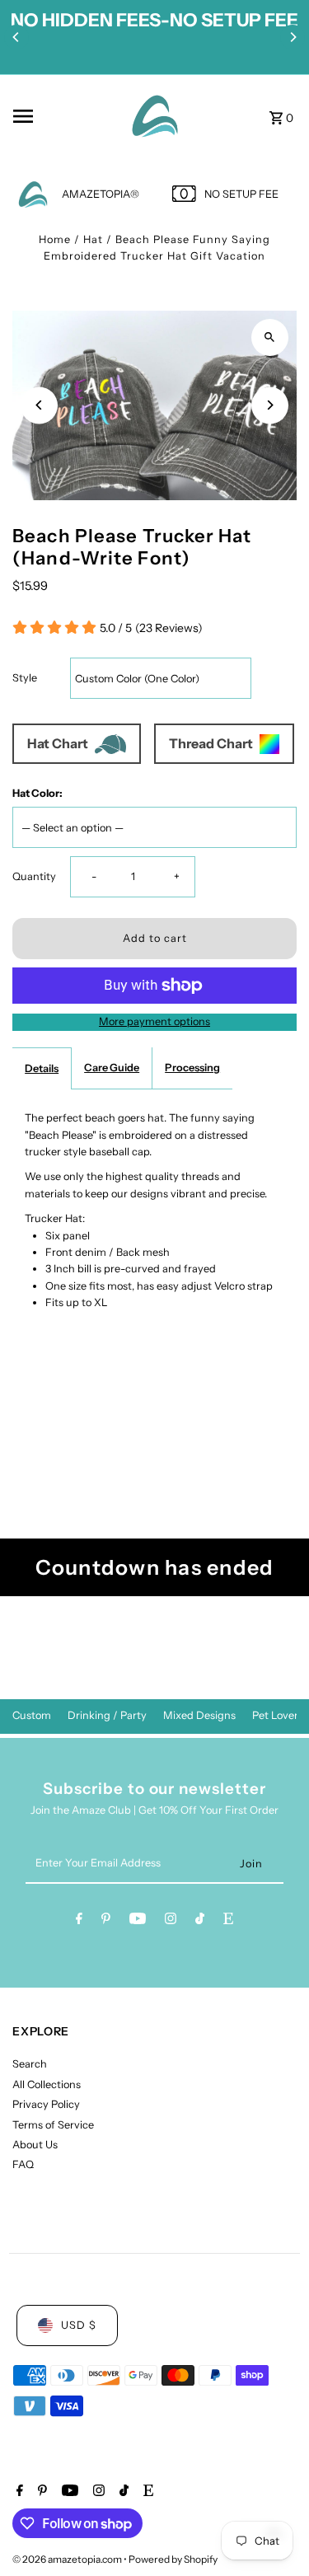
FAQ (23, 2164)
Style (25, 678)
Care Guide (112, 1068)
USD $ (79, 2325)
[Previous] (16, 37)
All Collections (47, 2084)
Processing (192, 1068)
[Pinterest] (106, 1921)
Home (55, 239)
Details (42, 1068)
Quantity (34, 876)
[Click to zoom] (270, 337)
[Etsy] (228, 1921)
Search (30, 2064)
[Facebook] (79, 1921)
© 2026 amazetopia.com (68, 2559)
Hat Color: (37, 793)
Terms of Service (53, 2125)
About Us (35, 2145)
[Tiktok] (200, 1921)
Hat (93, 239)
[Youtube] (138, 1921)
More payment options (154, 1021)
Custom (32, 1715)
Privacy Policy (46, 2104)
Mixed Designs (199, 1715)
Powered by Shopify (173, 2559)
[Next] (293, 37)
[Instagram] (171, 1921)
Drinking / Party (107, 1715)
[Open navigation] (62, 116)
